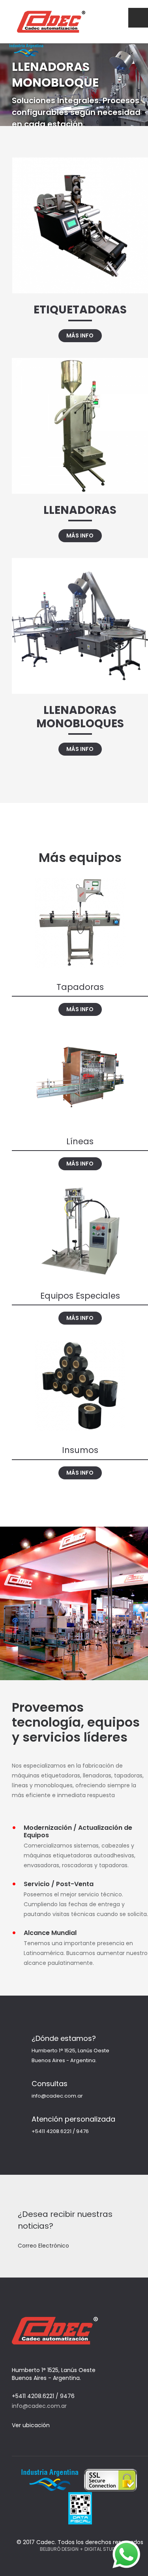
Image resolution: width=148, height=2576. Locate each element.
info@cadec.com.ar (57, 2096)
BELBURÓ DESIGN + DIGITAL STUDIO (80, 2549)
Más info (80, 335)
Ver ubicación (32, 2425)
